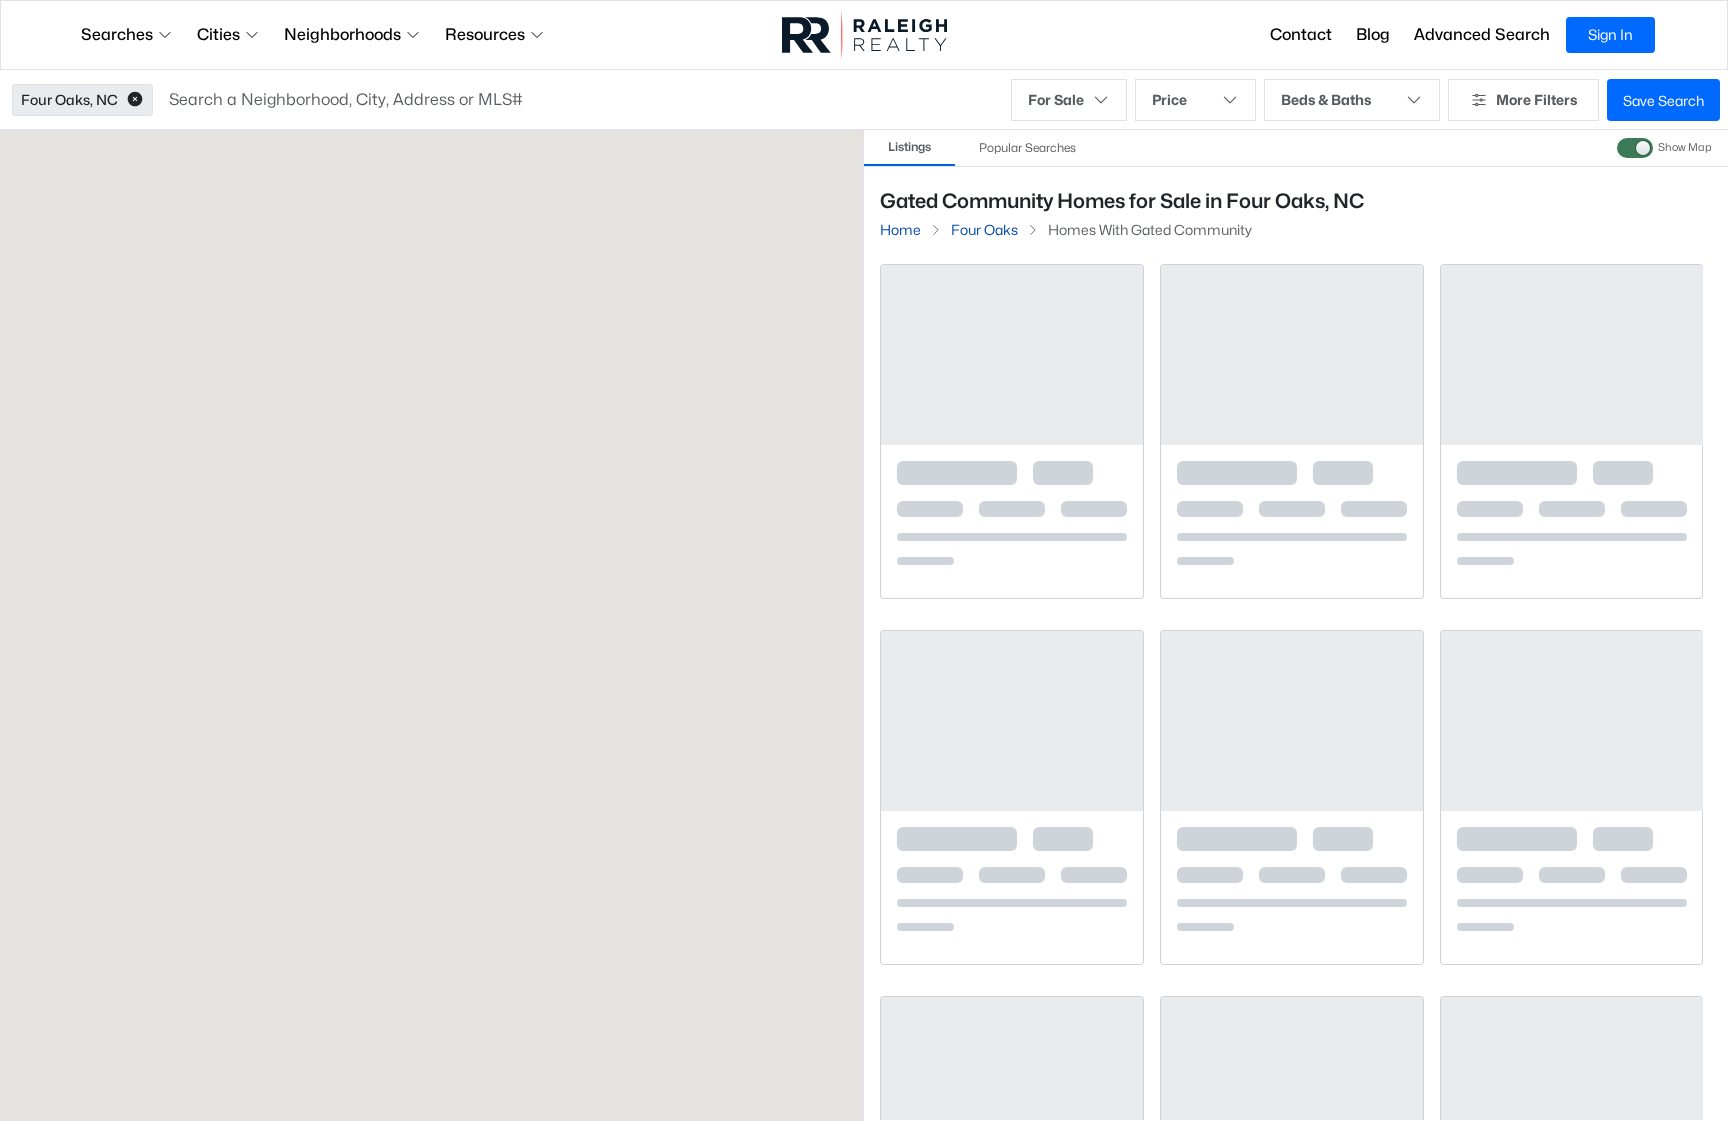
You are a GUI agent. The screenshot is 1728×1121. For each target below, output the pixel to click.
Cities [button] (218, 34)
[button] (135, 100)
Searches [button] (117, 34)
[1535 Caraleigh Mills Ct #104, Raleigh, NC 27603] (1571, 555)
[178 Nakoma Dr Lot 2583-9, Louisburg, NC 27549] (1012, 921)
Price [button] (1169, 99)
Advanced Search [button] (1482, 34)
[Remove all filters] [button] (1399, 258)
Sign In (1610, 34)
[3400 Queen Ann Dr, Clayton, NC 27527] (1012, 555)
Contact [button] (1301, 34)
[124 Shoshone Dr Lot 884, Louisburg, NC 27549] (1292, 555)
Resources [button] (485, 34)
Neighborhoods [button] (342, 34)
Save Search (1663, 100)
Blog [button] (1373, 34)
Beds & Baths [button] (1326, 99)
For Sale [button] (1056, 99)
